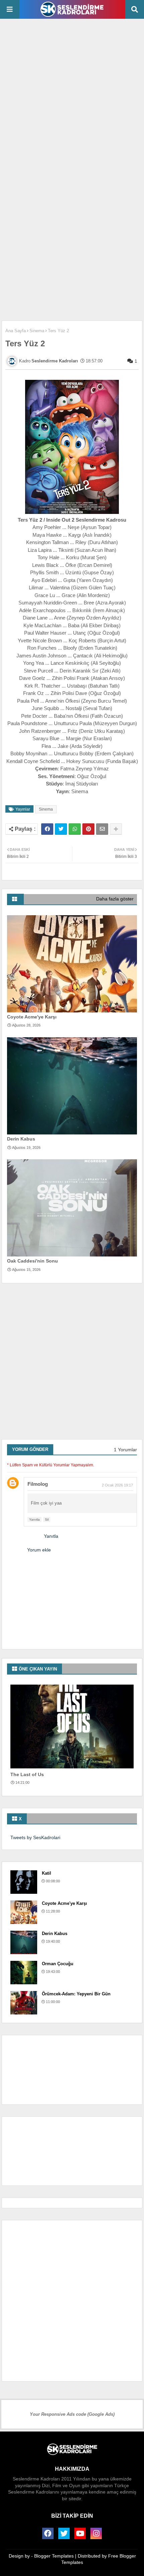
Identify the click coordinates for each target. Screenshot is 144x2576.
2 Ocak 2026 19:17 (117, 1485)
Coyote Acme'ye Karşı (32, 1017)
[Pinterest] (88, 829)
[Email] (102, 829)
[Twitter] (61, 829)
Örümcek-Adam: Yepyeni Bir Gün (76, 1994)
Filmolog (38, 1484)
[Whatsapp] (75, 829)
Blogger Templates (54, 2556)
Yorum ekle (39, 1550)
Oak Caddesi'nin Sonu (32, 1261)
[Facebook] (47, 829)
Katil (47, 1873)
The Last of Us (27, 1774)
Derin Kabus (21, 1139)
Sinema (37, 331)
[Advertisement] (72, 98)
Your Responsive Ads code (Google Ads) (72, 2414)
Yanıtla (34, 1519)
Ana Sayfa (16, 331)
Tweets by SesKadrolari (35, 1837)
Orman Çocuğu (58, 1964)
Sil (47, 1519)
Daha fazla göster (115, 899)
